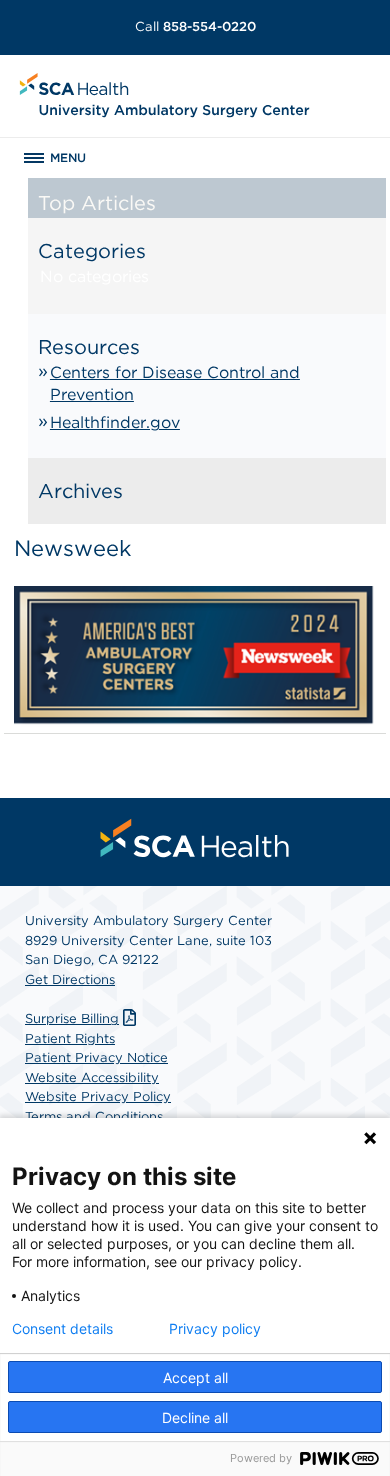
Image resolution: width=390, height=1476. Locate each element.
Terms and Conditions (94, 1116)
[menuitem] (195, 838)
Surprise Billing (72, 1018)
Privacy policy (215, 1329)
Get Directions (70, 979)
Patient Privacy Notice (96, 1057)
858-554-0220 (195, 26)
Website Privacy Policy (98, 1096)
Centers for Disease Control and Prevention (175, 383)
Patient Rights (70, 1038)
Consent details (62, 1329)
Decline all (195, 1417)
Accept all (195, 1377)
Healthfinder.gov (115, 422)
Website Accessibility (92, 1077)
